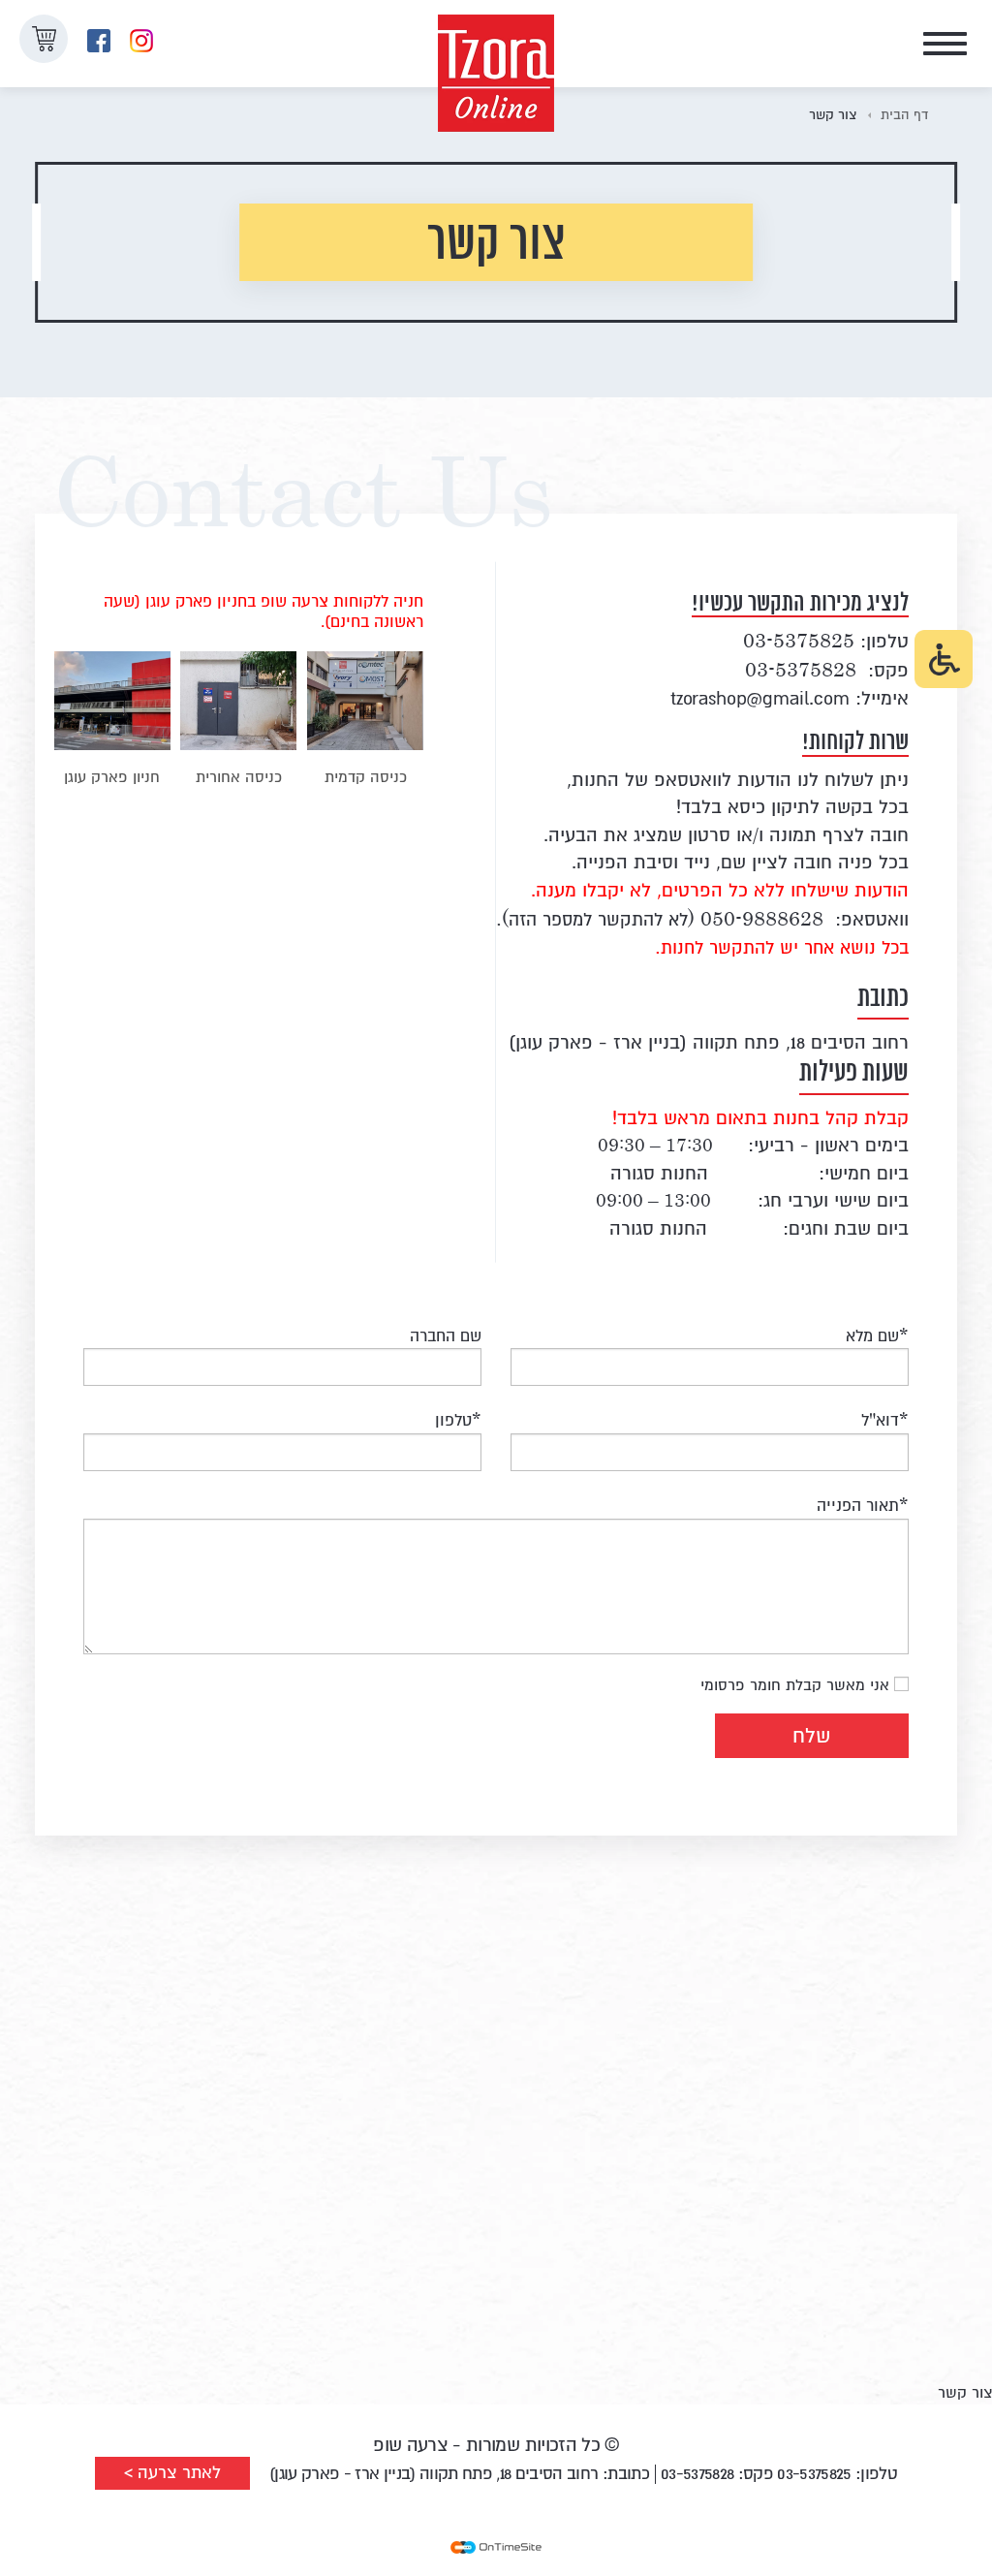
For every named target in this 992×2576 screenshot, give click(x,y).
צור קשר (833, 113)
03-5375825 (799, 640)
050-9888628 (762, 918)
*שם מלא (877, 1334)
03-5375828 (801, 669)
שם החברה (446, 1334)
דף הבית (904, 113)
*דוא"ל (885, 1418)
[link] (99, 41)
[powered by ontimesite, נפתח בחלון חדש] (496, 2547)
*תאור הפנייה (863, 1504)
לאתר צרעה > (172, 2473)
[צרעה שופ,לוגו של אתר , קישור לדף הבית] (496, 44)
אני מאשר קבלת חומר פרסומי (795, 1683)
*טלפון (458, 1418)
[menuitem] (141, 41)
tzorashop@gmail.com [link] (760, 699)
